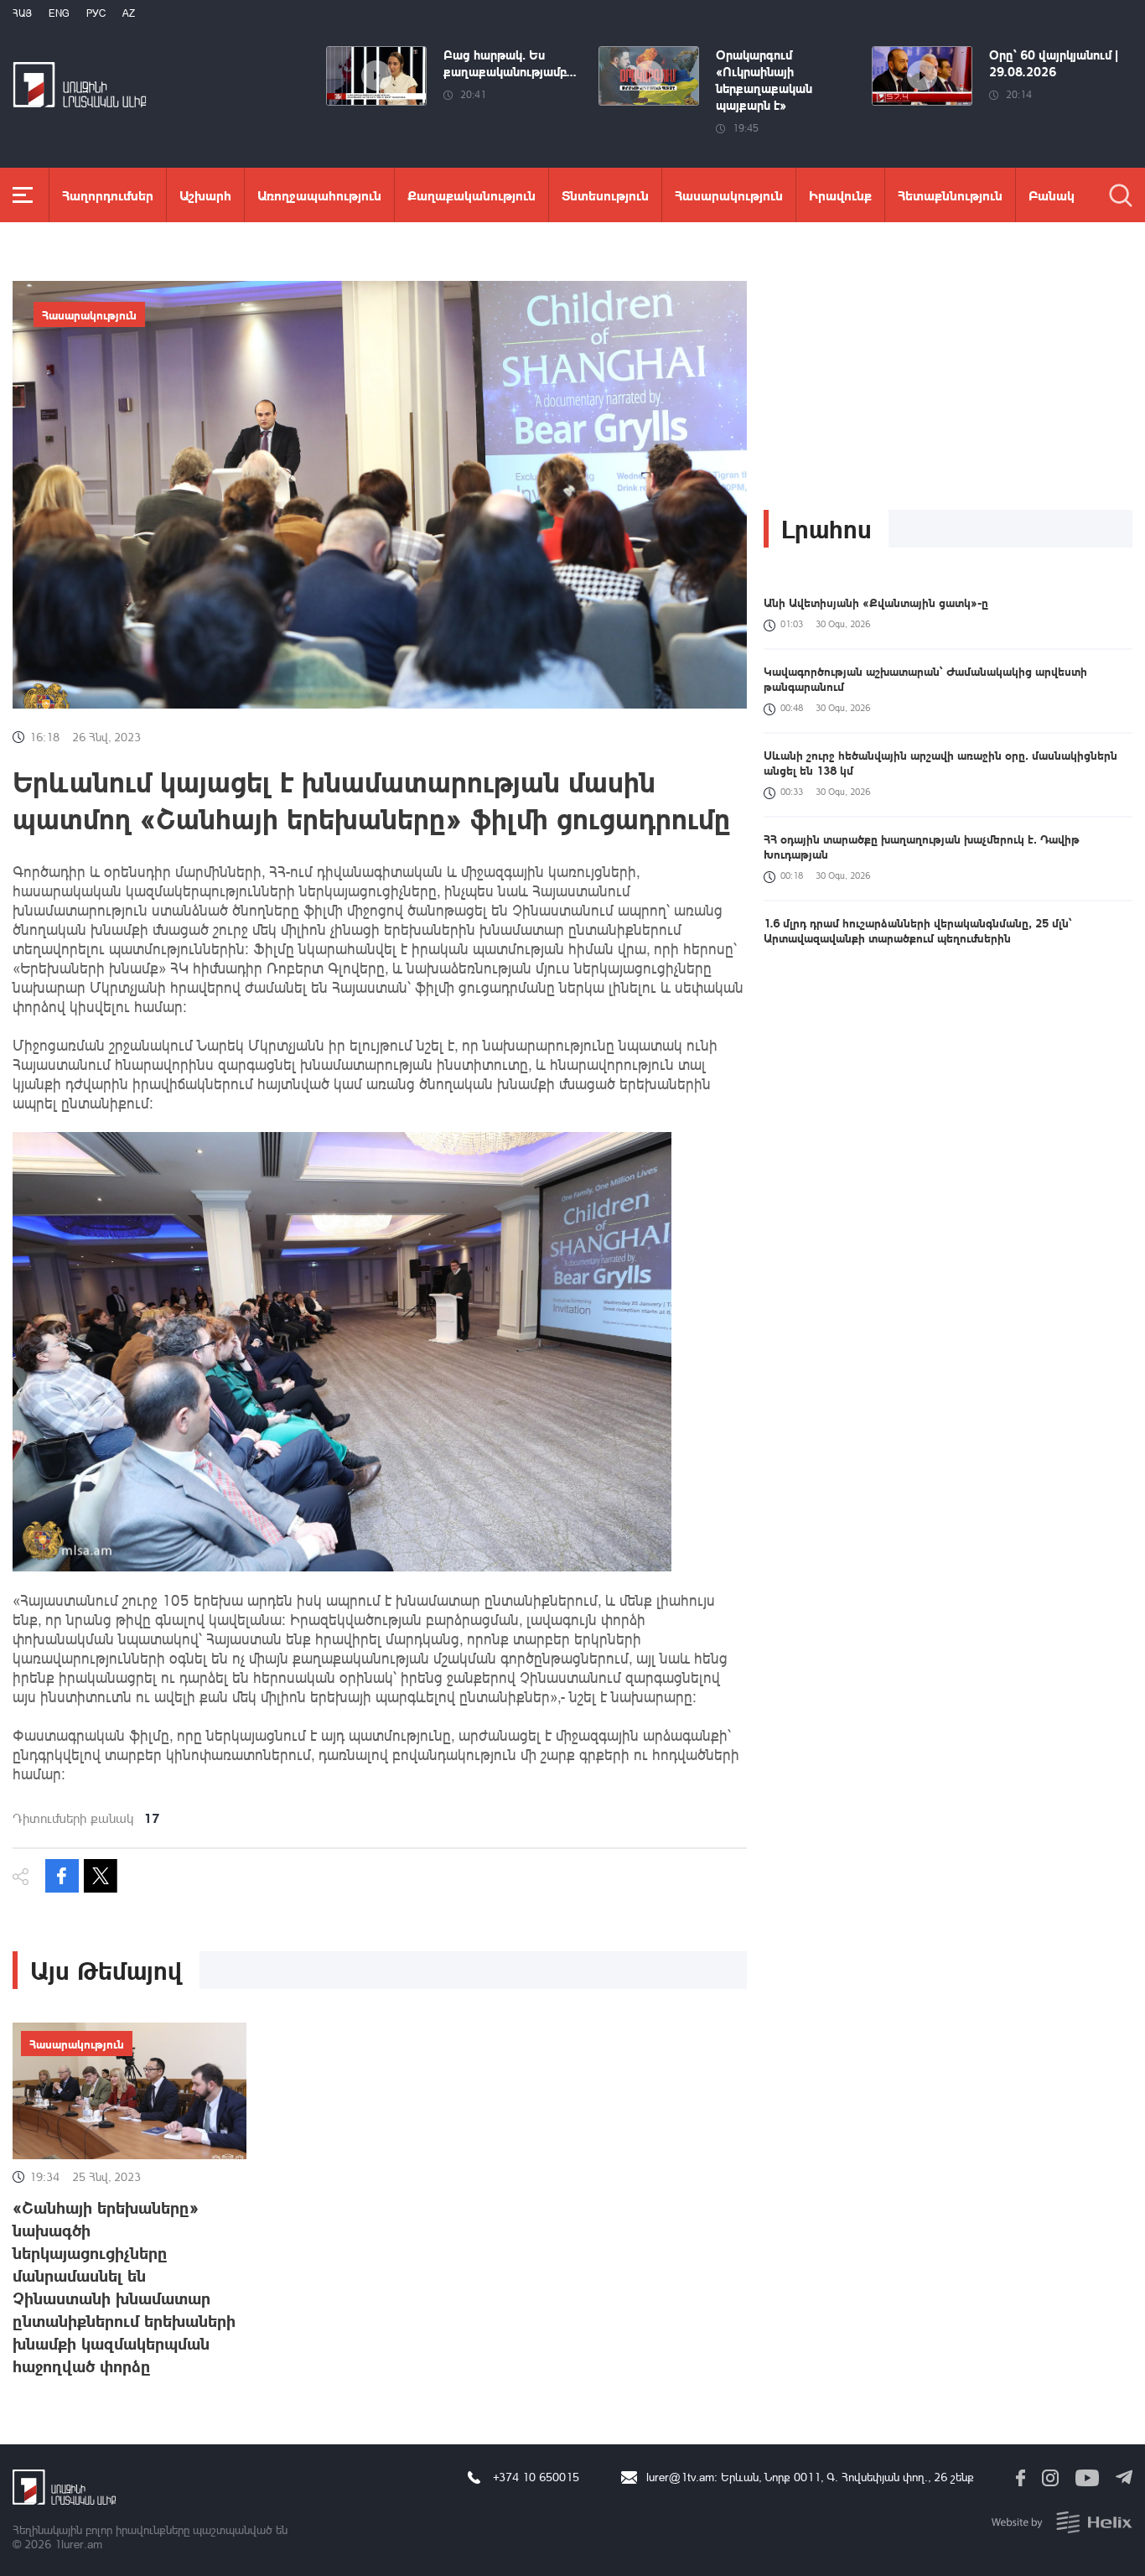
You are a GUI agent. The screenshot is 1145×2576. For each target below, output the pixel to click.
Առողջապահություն (319, 195)
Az (129, 13)
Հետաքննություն (950, 195)
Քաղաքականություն (471, 195)
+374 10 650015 (536, 2477)
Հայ (22, 13)
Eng (59, 13)
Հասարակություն (729, 195)
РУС (96, 13)
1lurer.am (78, 2544)
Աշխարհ (205, 195)
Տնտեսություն (605, 195)
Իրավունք (840, 195)
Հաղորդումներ (108, 195)
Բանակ (1052, 195)
